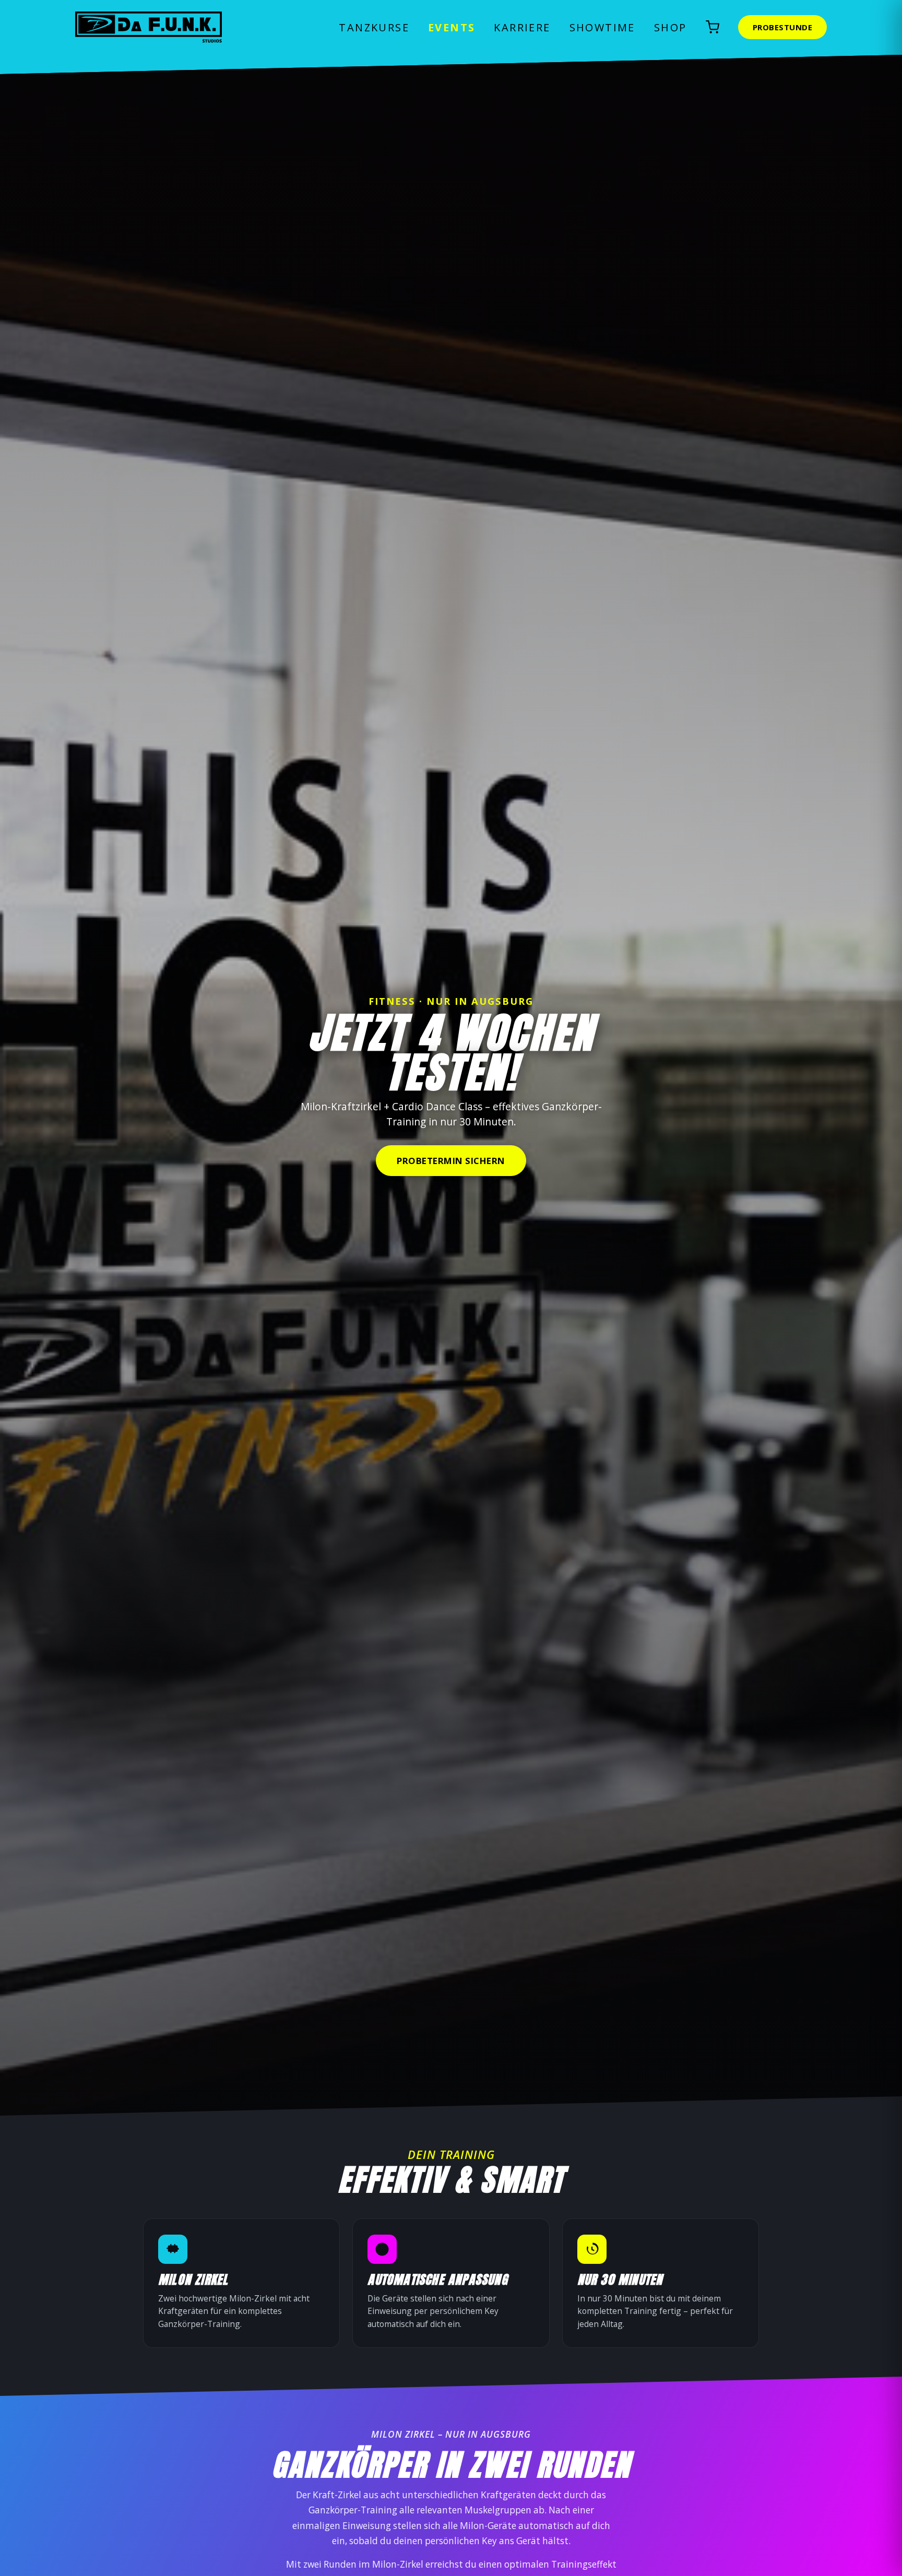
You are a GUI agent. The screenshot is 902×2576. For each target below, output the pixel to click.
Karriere (522, 27)
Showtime (602, 27)
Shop (670, 27)
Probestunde (783, 27)
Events (452, 27)
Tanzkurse (374, 27)
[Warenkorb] (713, 27)
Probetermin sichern (451, 1161)
